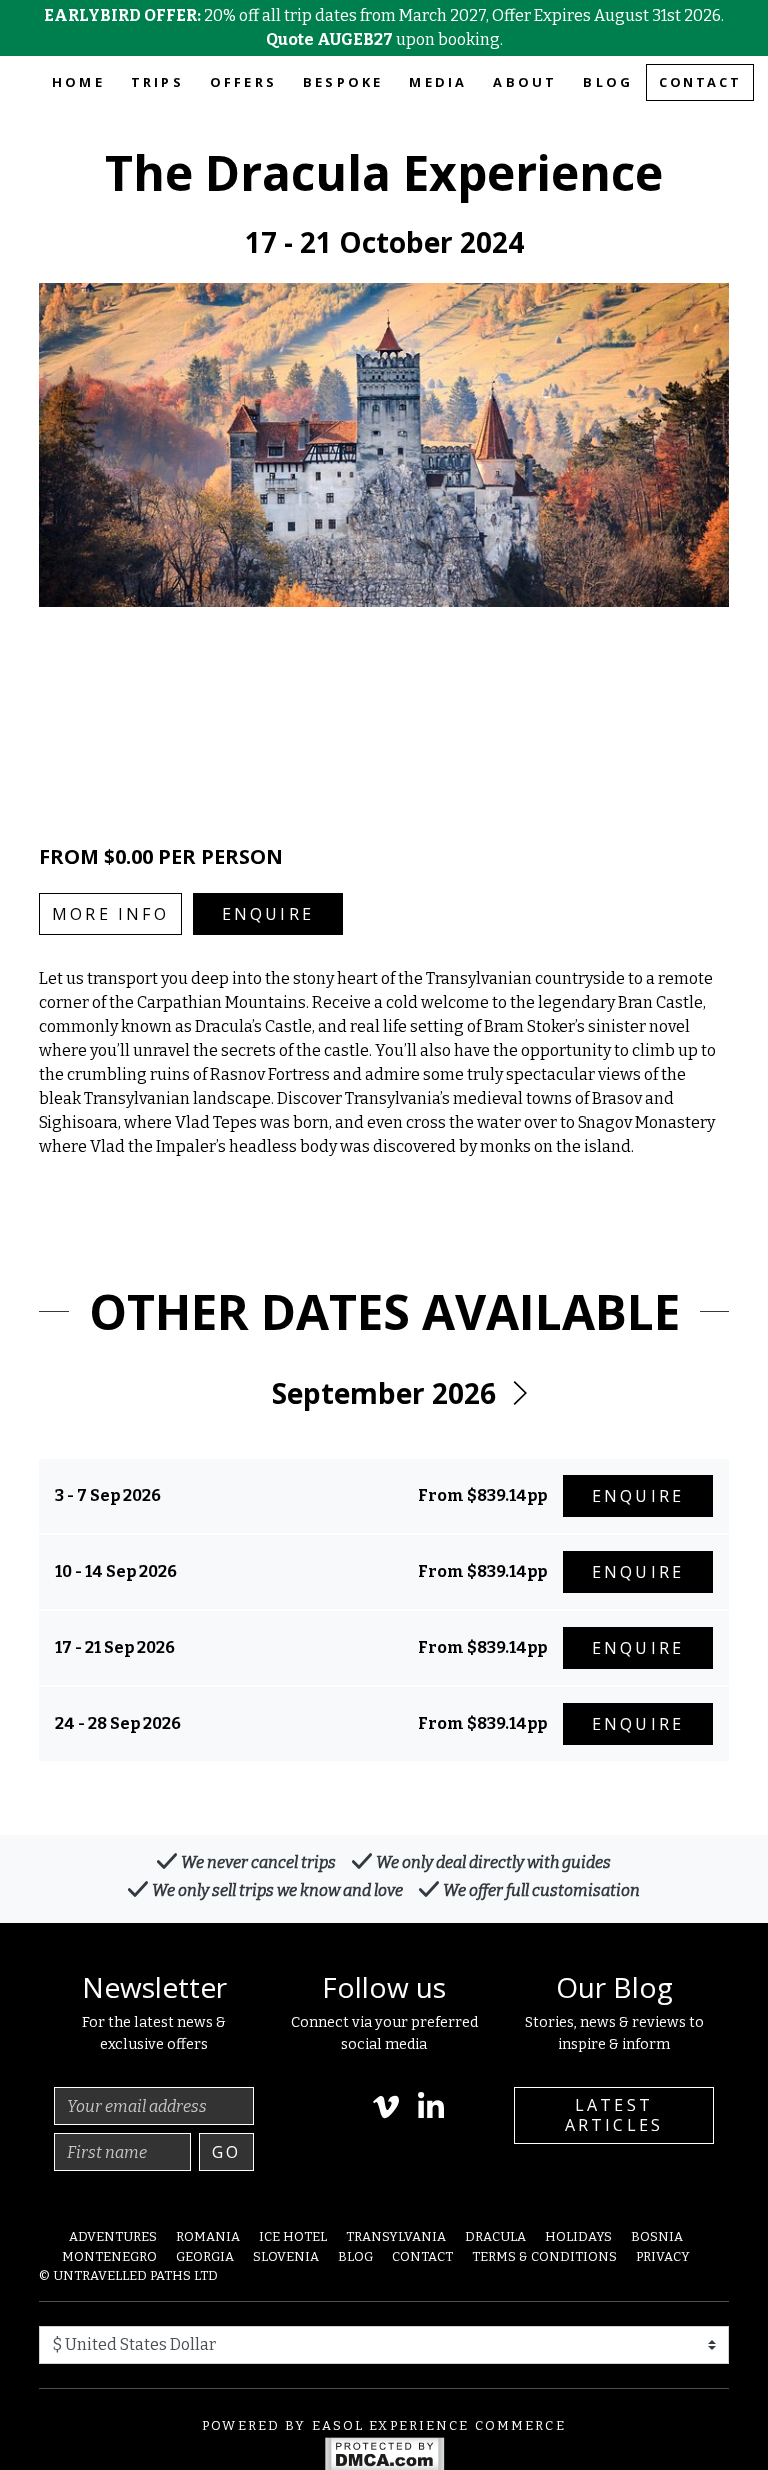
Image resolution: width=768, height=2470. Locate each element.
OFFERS (243, 82)
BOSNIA (657, 2236)
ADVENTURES (113, 2236)
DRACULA (495, 2236)
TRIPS (157, 82)
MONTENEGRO (109, 2256)
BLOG (608, 82)
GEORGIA (205, 2256)
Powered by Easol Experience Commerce (384, 2425)
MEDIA (438, 82)
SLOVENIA (286, 2256)
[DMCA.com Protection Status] (384, 2453)
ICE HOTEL (293, 2236)
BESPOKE (343, 82)
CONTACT (700, 82)
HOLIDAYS (578, 2236)
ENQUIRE (268, 914)
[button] (519, 1394)
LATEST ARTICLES (614, 2114)
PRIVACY (663, 2256)
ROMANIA (208, 2236)
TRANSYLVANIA (396, 2236)
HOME (78, 82)
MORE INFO (110, 914)
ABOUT (525, 82)
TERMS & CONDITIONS (544, 2256)
